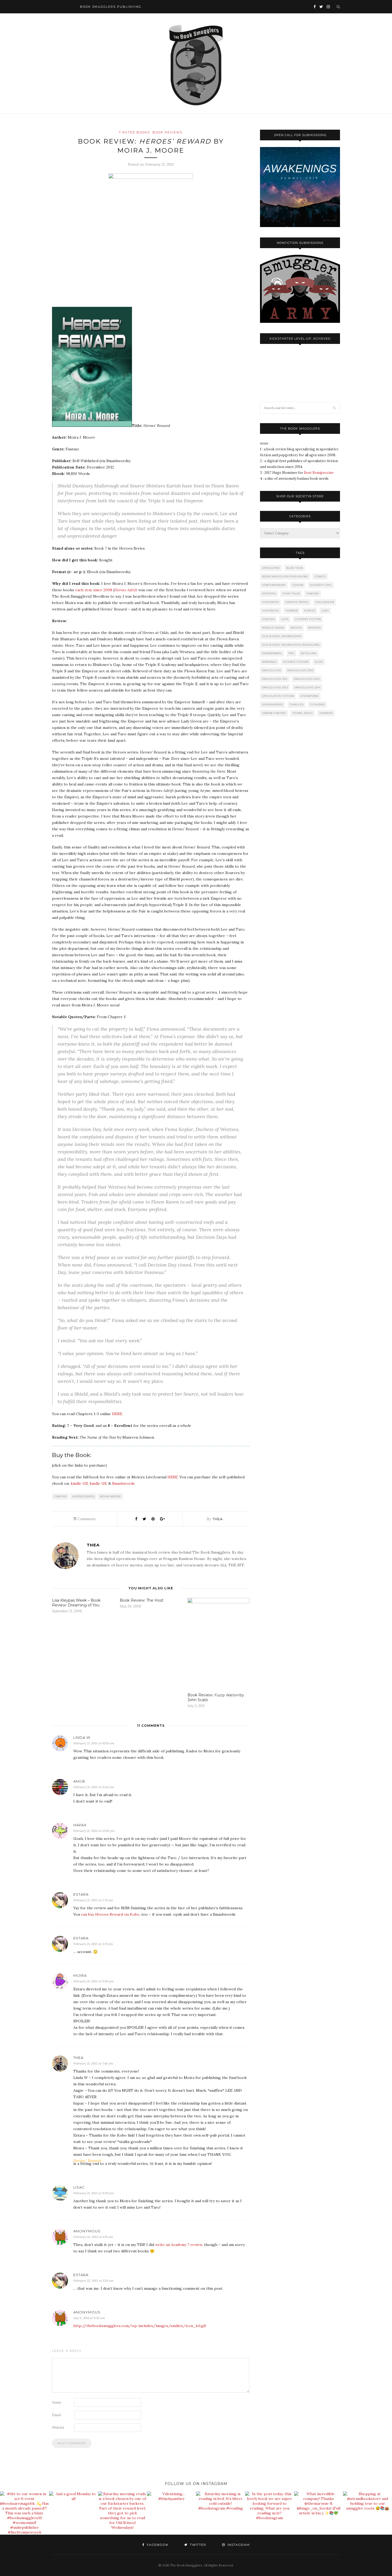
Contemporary (274, 585)
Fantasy (61, 1496)
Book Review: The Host (142, 1600)
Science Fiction (296, 662)
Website (58, 2428)
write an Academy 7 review (179, 2245)
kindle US (79, 1483)
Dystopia (269, 594)
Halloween (325, 602)
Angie (79, 1781)
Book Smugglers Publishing (285, 576)
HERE (117, 1414)
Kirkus (310, 611)
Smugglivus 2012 (307, 679)
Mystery (315, 628)
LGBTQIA (268, 619)
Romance (269, 662)
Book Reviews (167, 132)
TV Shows (317, 704)
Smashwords (123, 1483)
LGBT (325, 611)
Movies (296, 628)
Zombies (326, 713)
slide (319, 662)
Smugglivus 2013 (275, 687)
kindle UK (98, 1483)
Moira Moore (111, 1496)
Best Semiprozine (319, 473)
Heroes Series (83, 1496)
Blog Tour (295, 568)
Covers (298, 585)
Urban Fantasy (274, 713)
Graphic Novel (297, 602)
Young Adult (303, 713)
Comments (85, 1519)
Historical (271, 611)
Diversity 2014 (321, 585)
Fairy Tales (291, 594)
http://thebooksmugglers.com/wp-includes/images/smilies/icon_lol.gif (140, 2326)
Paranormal (272, 653)
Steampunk (310, 696)
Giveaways (271, 602)
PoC (291, 653)
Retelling (309, 653)
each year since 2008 (94, 590)
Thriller (297, 704)
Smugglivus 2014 (307, 687)
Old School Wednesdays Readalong (291, 645)
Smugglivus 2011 (275, 679)
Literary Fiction (308, 619)
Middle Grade (273, 628)
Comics (320, 576)
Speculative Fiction (278, 696)
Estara (81, 1894)
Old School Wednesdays (282, 636)
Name (57, 2402)
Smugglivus (272, 670)
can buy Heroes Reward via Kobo (110, 1914)
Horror (292, 611)
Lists (285, 619)
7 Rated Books (134, 132)
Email (57, 2415)
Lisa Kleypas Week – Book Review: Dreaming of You (76, 1603)
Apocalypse (271, 568)
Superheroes (273, 704)
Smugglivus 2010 (300, 670)
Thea (218, 1519)
